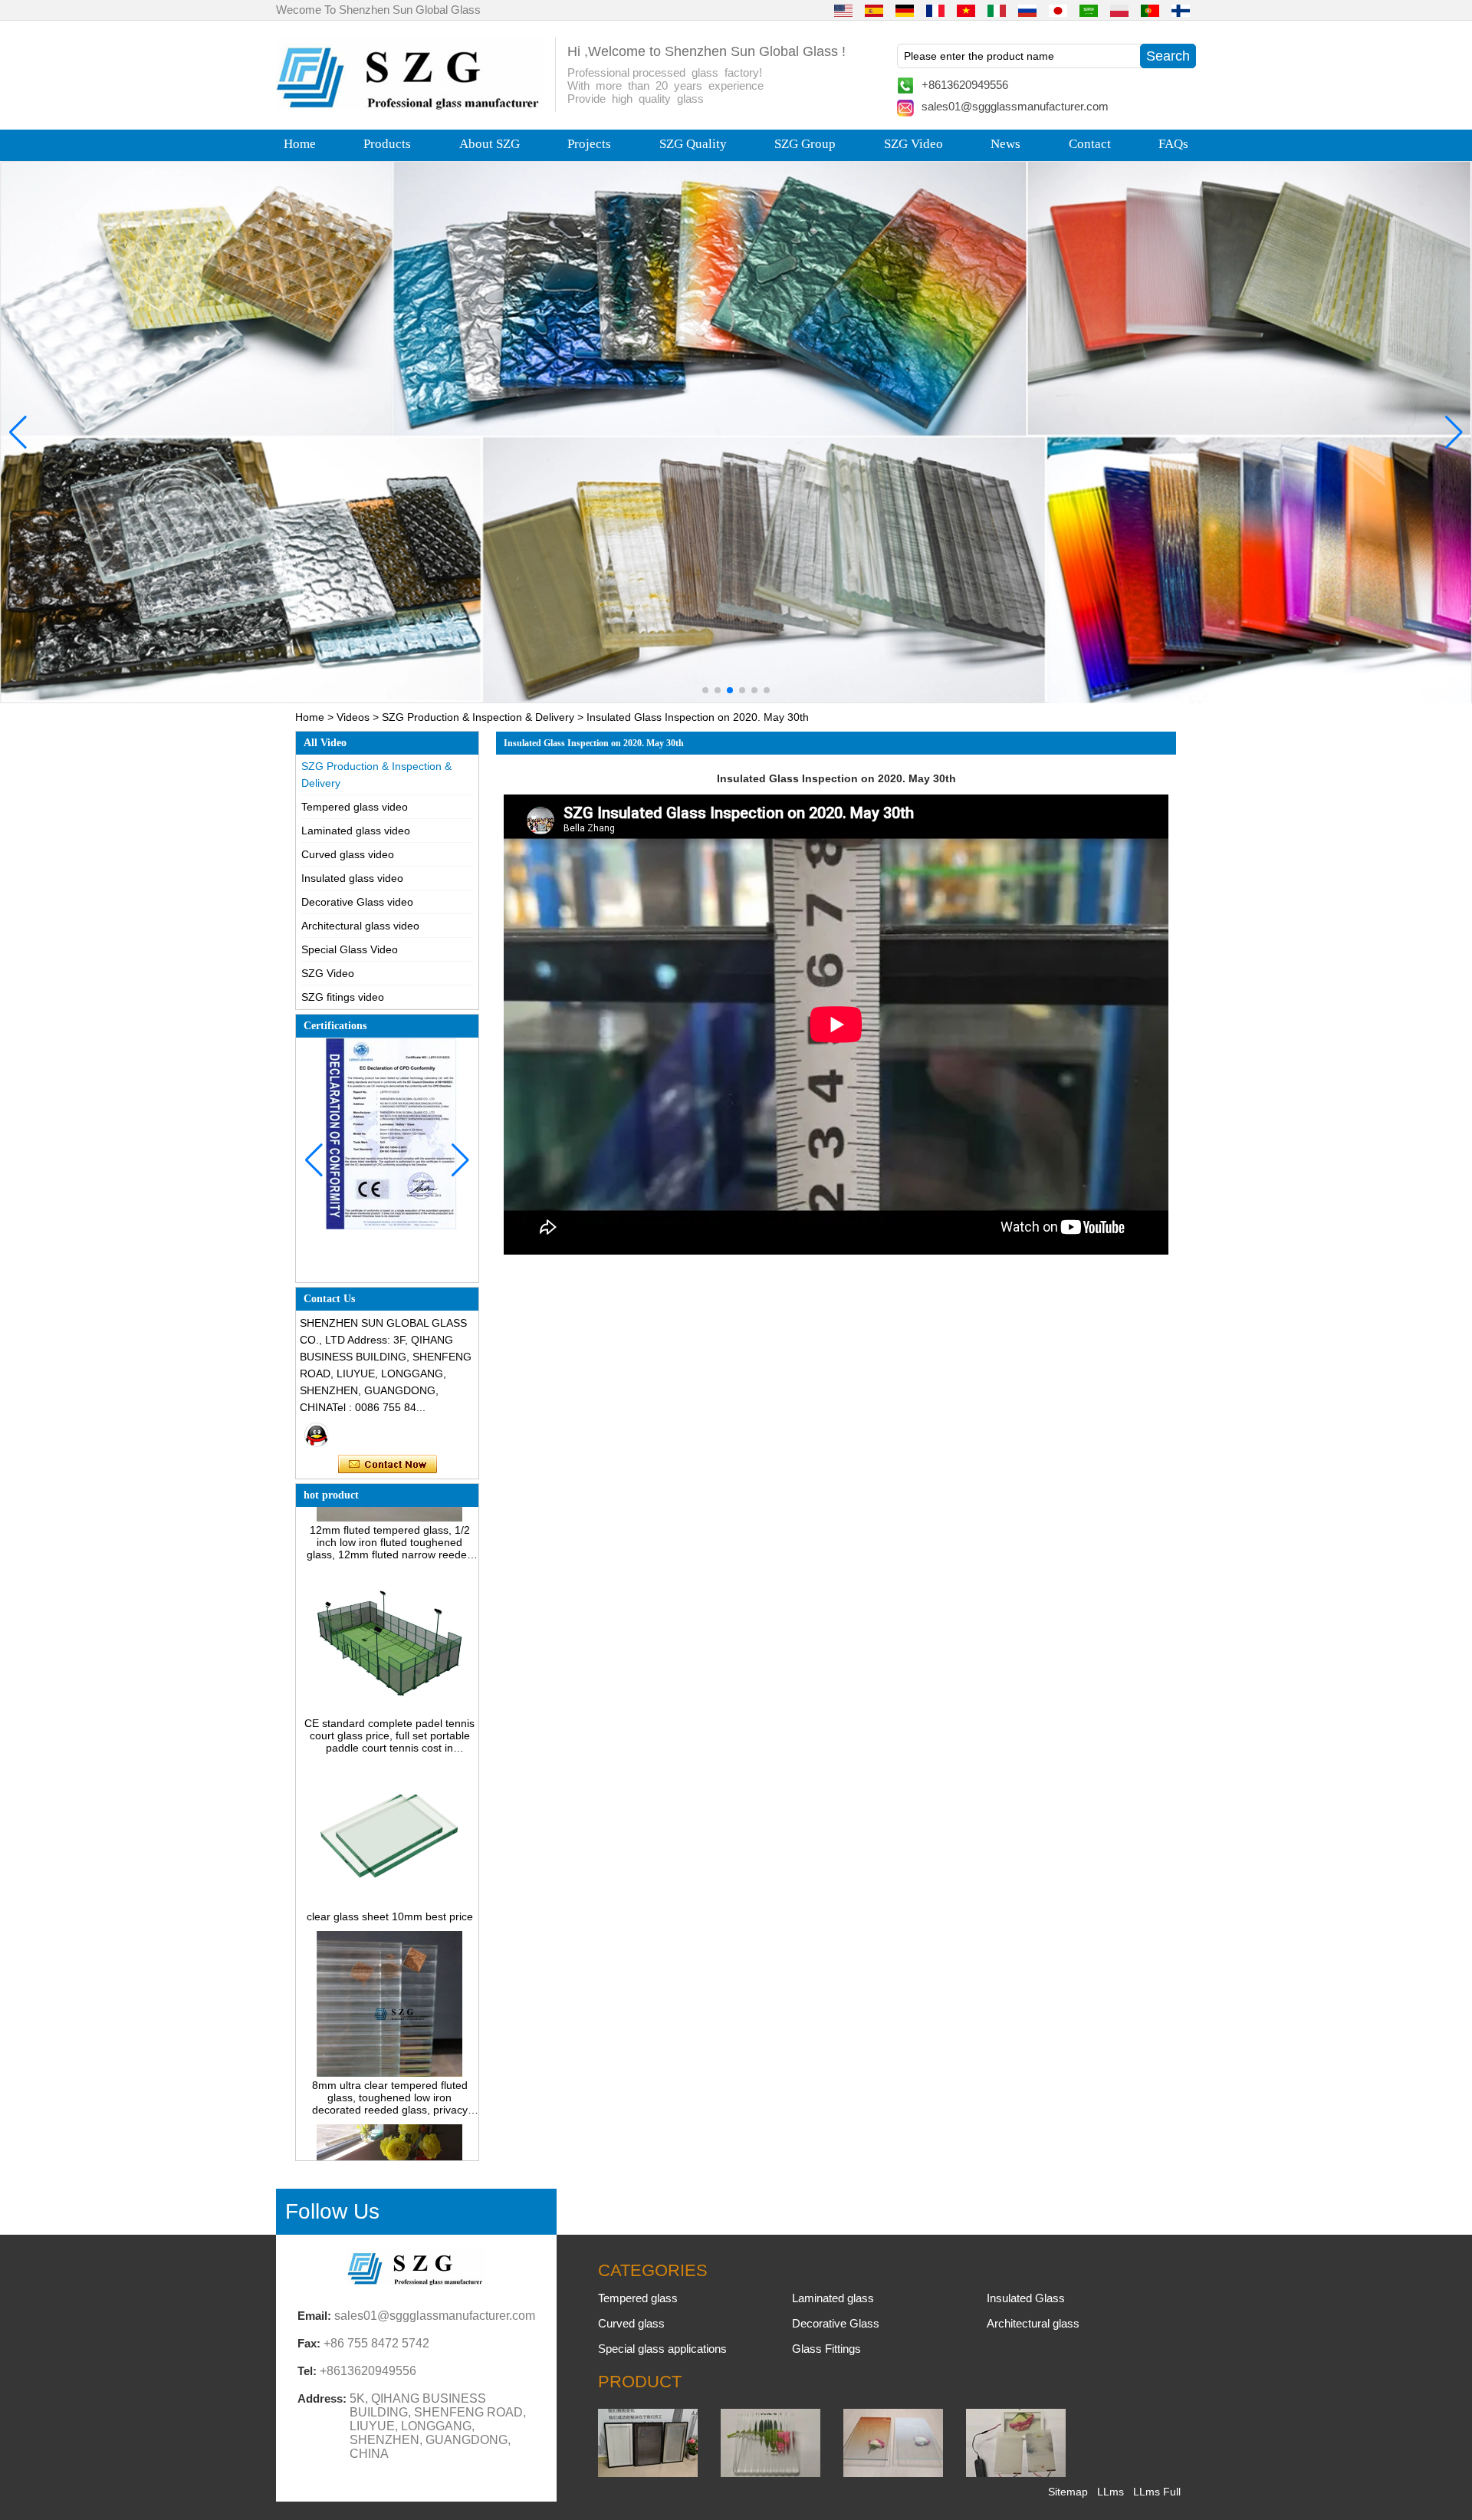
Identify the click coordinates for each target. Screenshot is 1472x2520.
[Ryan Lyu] (317, 1435)
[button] (705, 690)
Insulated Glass (1026, 2298)
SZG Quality (693, 144)
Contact (1090, 144)
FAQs (1173, 144)
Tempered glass (638, 2298)
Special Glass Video (350, 949)
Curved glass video (348, 854)
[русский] (1027, 10)
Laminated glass (833, 2298)
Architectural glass (1033, 2323)
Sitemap (1068, 2492)
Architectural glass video (360, 926)
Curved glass (631, 2323)
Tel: (307, 2371)
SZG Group (805, 144)
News (1005, 144)
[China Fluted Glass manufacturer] (770, 2473)
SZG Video (913, 144)
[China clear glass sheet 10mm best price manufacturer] (389, 1862)
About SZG (490, 144)
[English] (843, 10)
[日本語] (1058, 10)
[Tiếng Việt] (966, 10)
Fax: (309, 2343)
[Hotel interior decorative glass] (736, 432)
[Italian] (997, 10)
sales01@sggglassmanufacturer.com (1015, 106)
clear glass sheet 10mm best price (390, 1874)
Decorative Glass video (357, 902)
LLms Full (1157, 2492)
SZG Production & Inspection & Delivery (478, 717)
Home (300, 144)
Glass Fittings (826, 2349)
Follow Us (332, 2211)
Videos (353, 717)
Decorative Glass (836, 2323)
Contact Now (388, 1465)
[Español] (874, 10)
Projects (589, 144)
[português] (1150, 10)
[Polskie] (1119, 10)
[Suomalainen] (1181, 10)
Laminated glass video (356, 831)
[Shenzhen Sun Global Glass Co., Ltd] (410, 106)
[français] (935, 10)
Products (387, 144)
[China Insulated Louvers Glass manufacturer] (648, 2473)
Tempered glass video (355, 807)
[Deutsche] (905, 10)
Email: (314, 2316)
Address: (322, 2398)
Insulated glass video (352, 878)
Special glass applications (662, 2349)
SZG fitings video (343, 997)
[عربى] (1089, 10)
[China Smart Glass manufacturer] (1016, 2473)
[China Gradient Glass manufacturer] (893, 2473)
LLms (1111, 2492)
